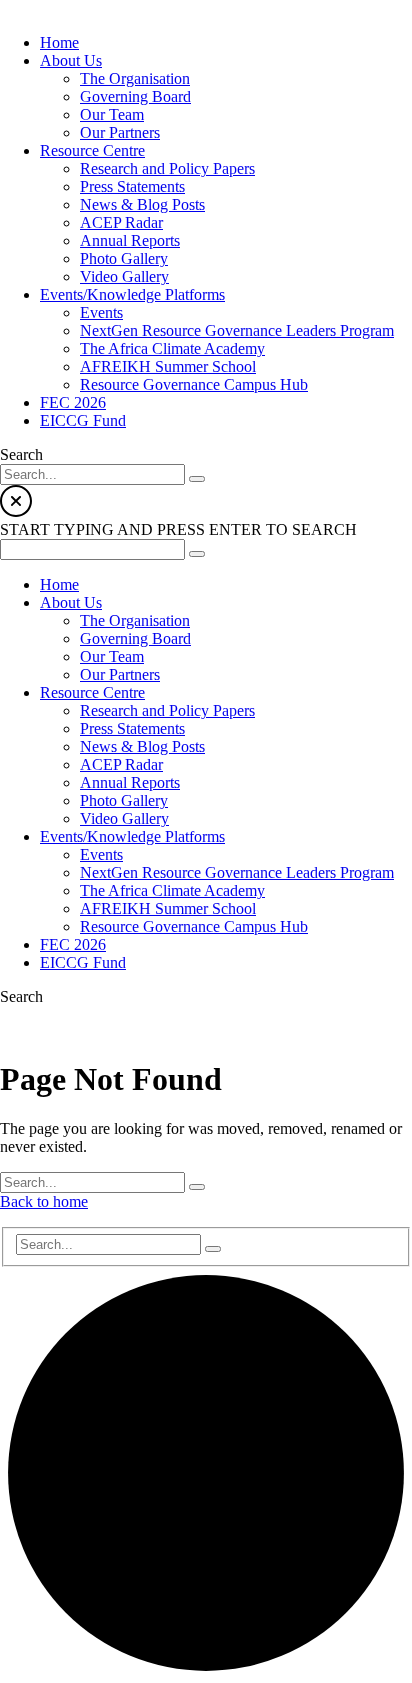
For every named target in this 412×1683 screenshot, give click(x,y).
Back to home (44, 1201)
